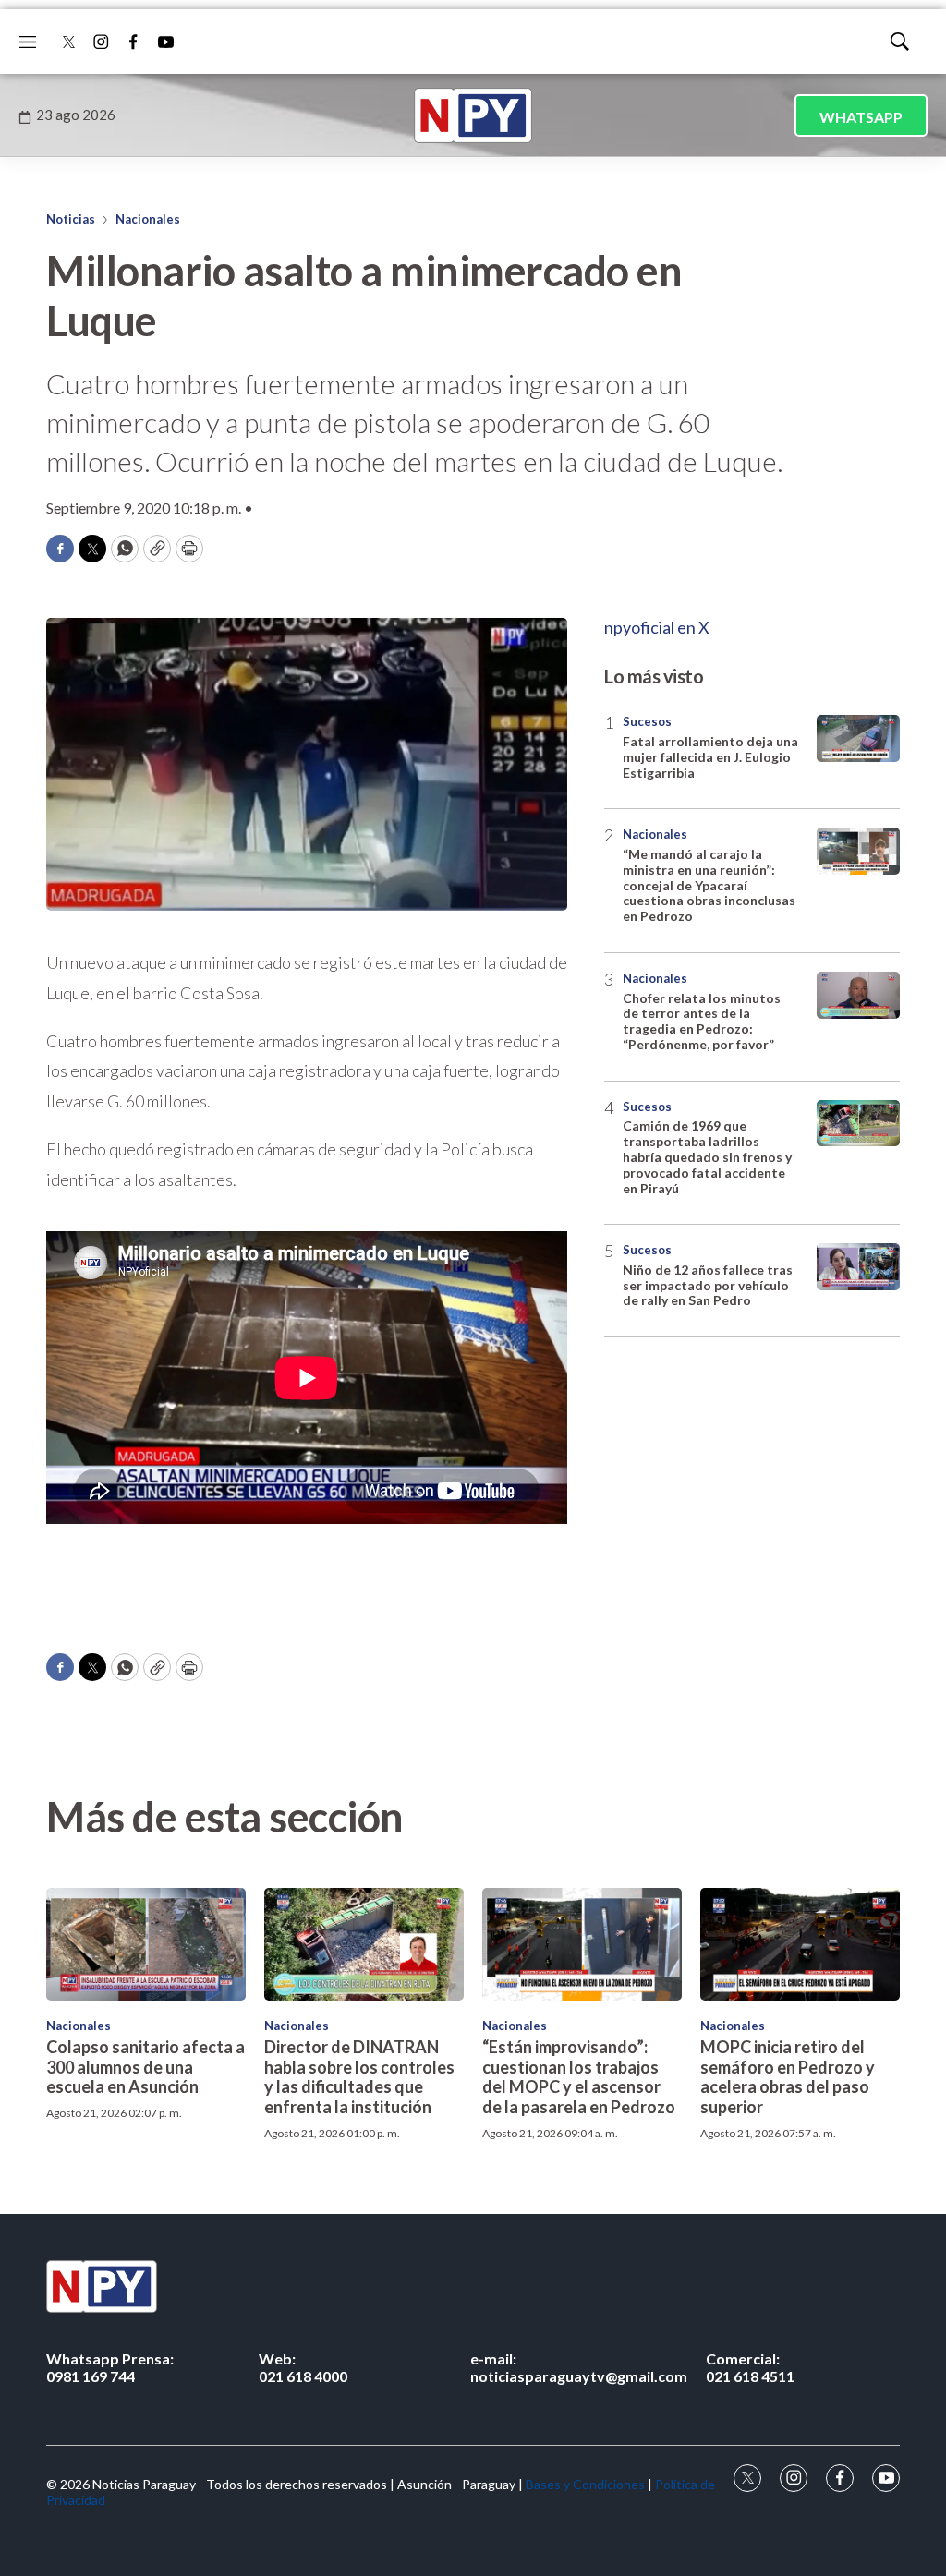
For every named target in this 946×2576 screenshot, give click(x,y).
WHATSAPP (861, 117)
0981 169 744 (110, 2367)
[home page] (473, 115)
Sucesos (647, 721)
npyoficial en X (657, 627)
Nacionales (148, 219)
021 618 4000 (303, 2367)
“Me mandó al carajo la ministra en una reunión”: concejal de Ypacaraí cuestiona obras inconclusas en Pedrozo (709, 885)
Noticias (71, 219)
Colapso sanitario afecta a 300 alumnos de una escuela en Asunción (146, 2067)
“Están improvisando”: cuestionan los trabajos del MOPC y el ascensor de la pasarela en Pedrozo (579, 2077)
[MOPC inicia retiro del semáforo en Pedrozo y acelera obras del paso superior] (800, 1944)
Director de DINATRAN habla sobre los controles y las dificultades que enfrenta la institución (359, 2077)
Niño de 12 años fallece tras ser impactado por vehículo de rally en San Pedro (708, 1285)
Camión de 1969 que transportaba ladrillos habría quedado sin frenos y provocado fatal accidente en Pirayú (707, 1156)
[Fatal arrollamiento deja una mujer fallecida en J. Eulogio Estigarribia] (858, 738)
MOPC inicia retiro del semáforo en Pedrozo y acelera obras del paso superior (788, 2077)
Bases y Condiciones (585, 2484)
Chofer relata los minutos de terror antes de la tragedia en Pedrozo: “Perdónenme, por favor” (702, 1021)
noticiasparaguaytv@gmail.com (579, 2367)
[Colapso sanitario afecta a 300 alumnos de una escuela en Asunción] (146, 1944)
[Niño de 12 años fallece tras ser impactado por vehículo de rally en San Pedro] (858, 1267)
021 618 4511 (750, 2367)
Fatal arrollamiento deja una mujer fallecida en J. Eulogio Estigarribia (710, 757)
